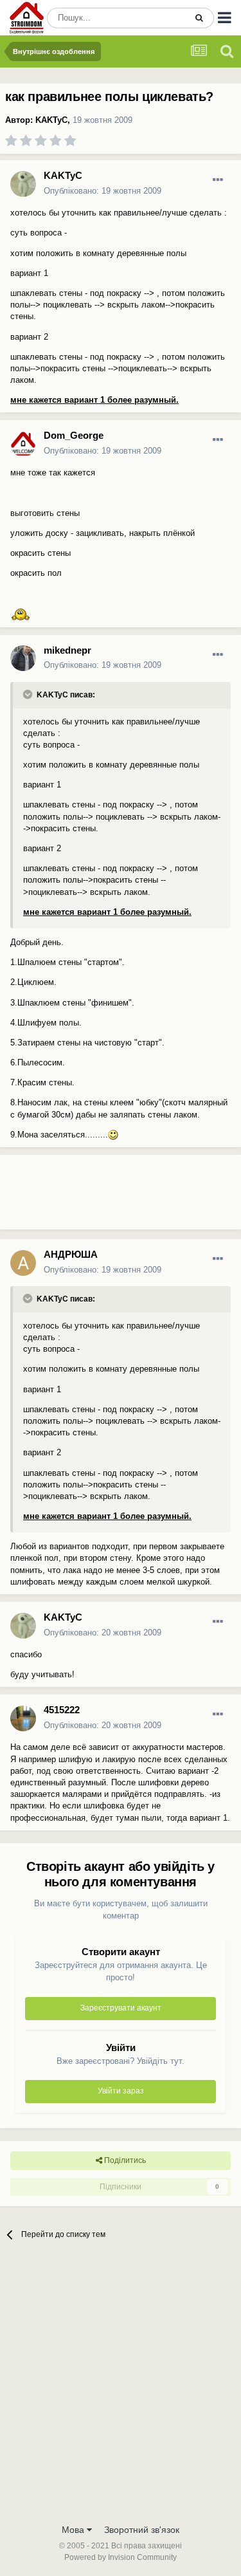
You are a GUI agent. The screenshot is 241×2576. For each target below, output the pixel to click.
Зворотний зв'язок (142, 2530)
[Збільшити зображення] (21, 613)
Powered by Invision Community (121, 2557)
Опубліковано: (103, 191)
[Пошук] (199, 18)
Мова (74, 2530)
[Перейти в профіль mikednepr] (23, 658)
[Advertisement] (103, 1197)
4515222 (62, 1710)
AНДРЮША (71, 1254)
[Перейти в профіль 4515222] (23, 1718)
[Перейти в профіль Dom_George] (23, 444)
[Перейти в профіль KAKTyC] (23, 184)
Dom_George (74, 435)
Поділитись (124, 2160)
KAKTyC (51, 120)
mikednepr (67, 650)
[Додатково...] (218, 180)
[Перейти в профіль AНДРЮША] (23, 1263)
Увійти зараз (121, 2091)
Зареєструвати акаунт (121, 2008)
